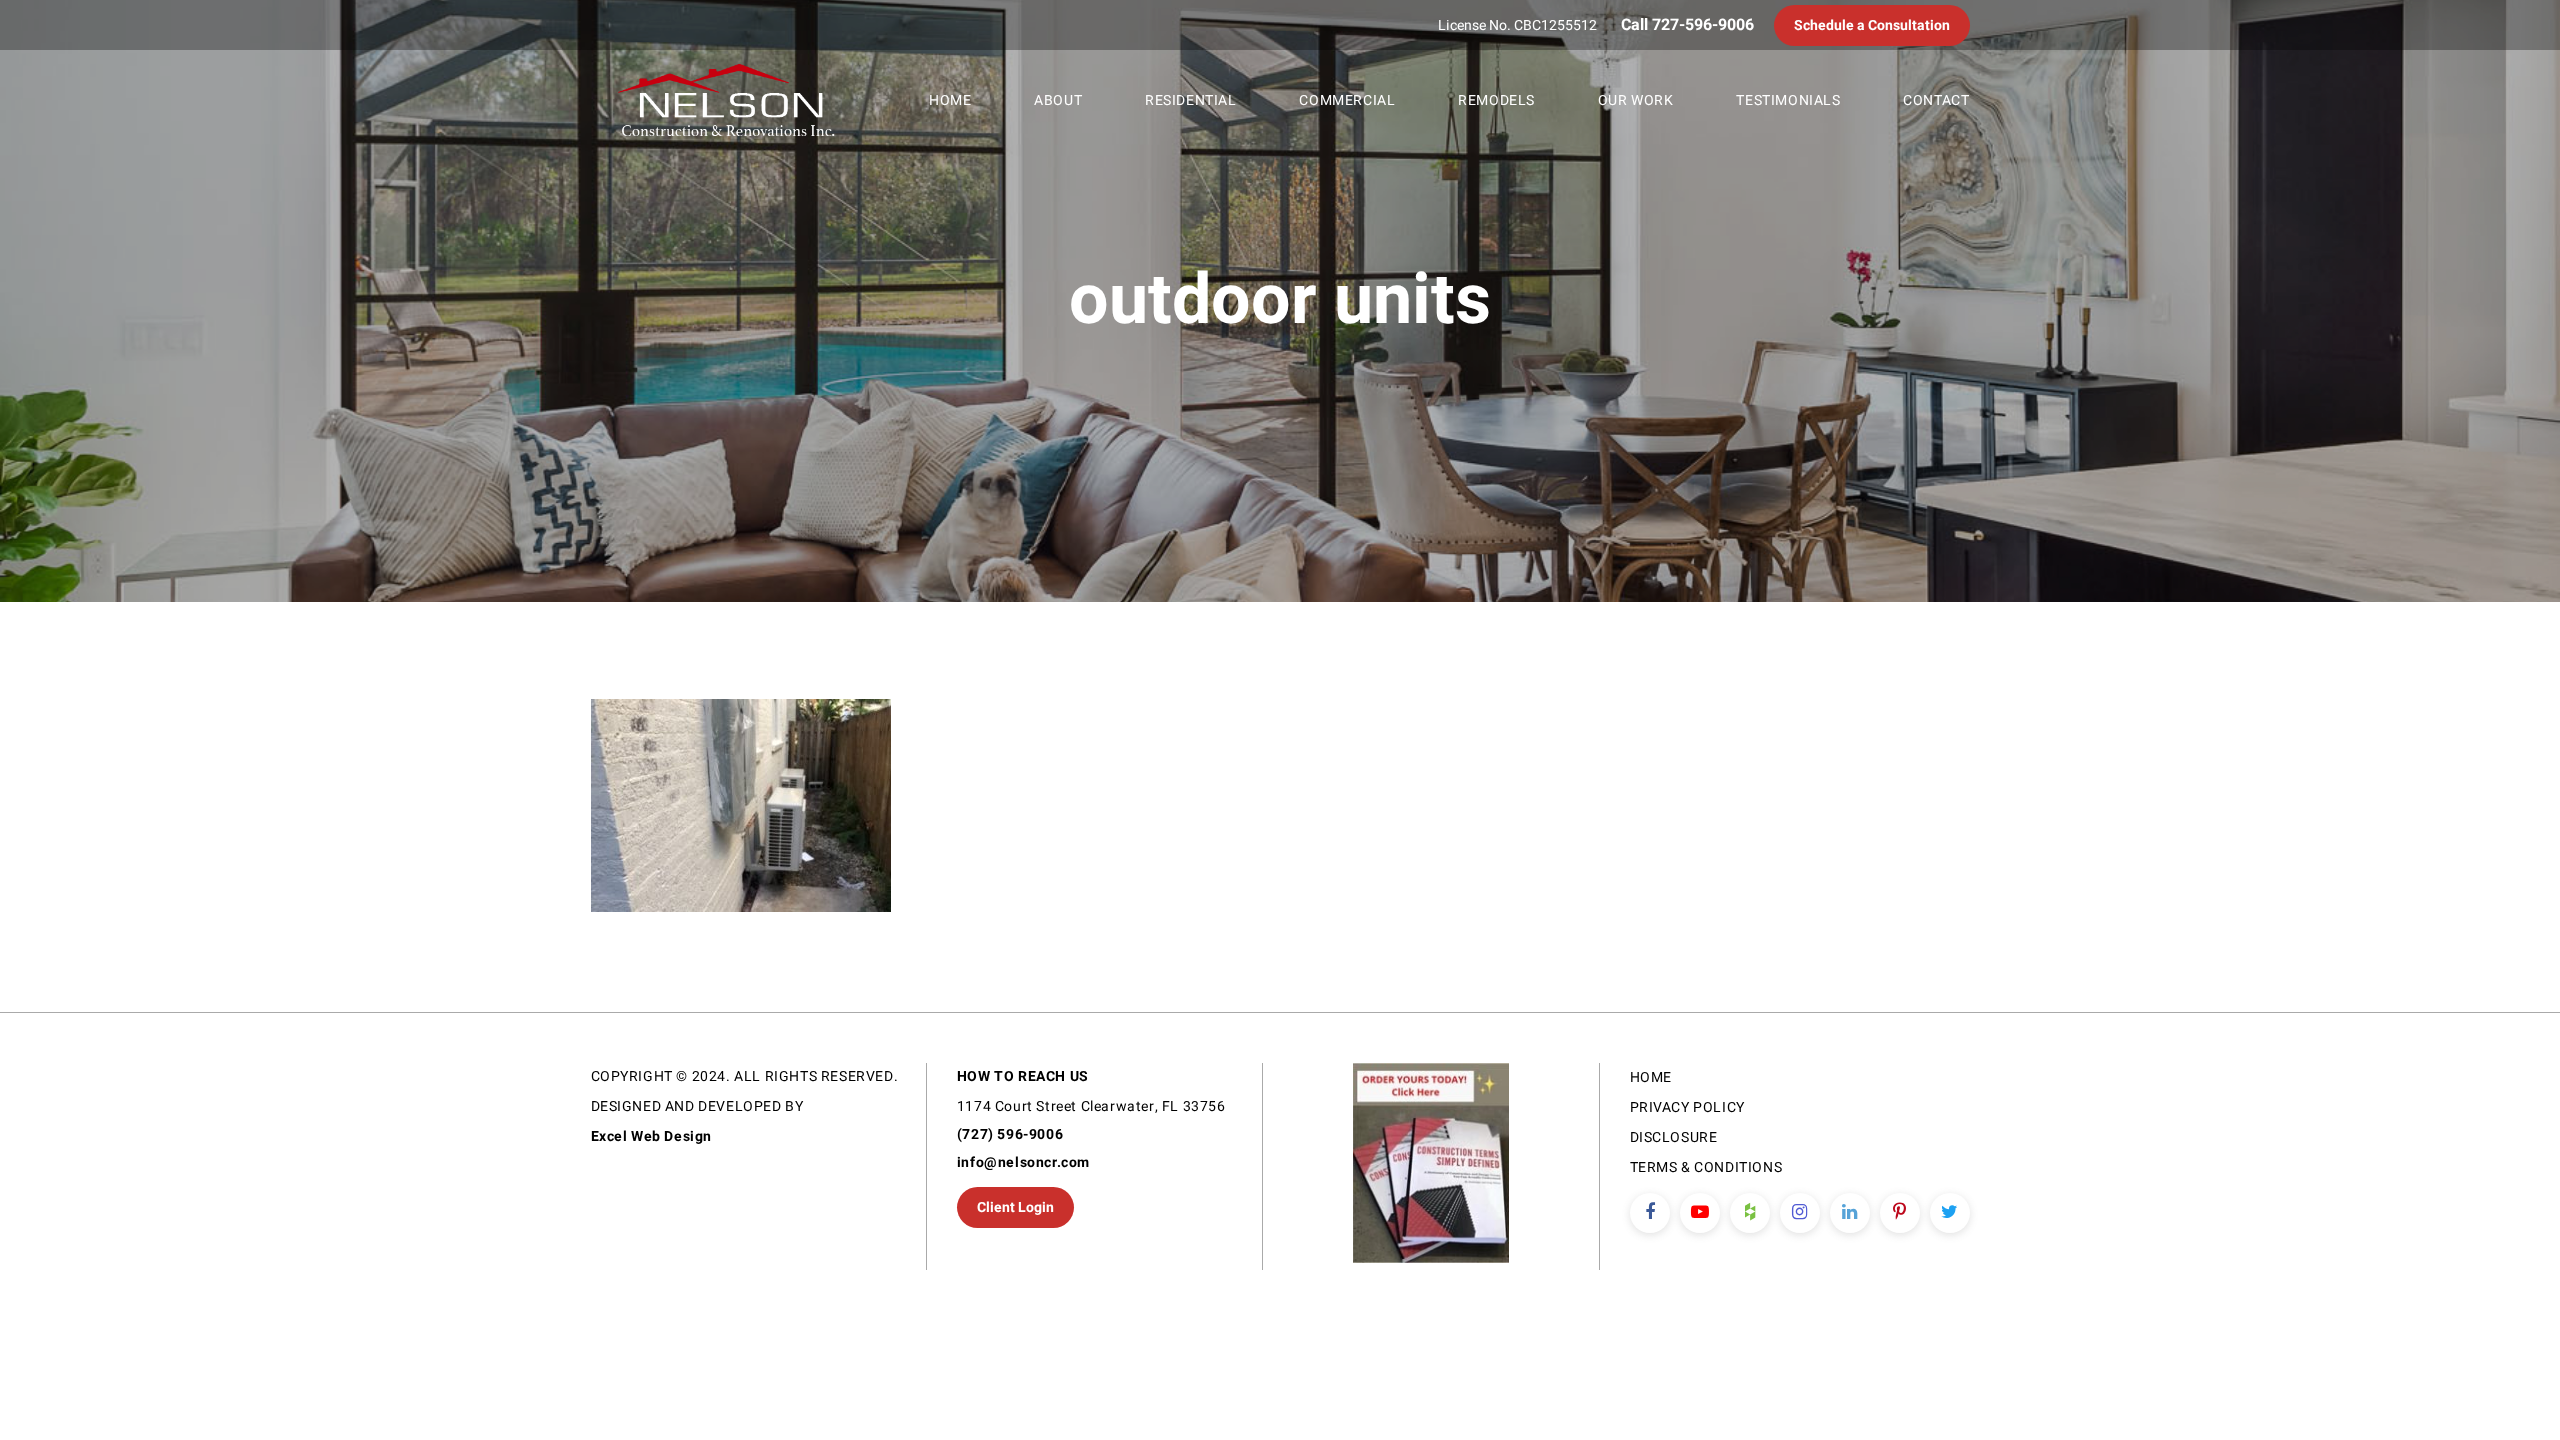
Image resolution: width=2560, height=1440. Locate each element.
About (1058, 100)
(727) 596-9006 (1010, 1134)
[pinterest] (1900, 1213)
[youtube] (1700, 1213)
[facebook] (1650, 1213)
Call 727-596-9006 (1687, 25)
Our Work (1636, 100)
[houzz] (1750, 1213)
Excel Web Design (652, 1136)
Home (950, 100)
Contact (1936, 100)
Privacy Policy (1687, 1107)
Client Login (1015, 1207)
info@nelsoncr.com (1023, 1162)
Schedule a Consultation (1872, 25)
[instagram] (1800, 1213)
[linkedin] (1850, 1213)
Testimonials (1788, 100)
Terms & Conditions (1706, 1167)
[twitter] (1950, 1213)
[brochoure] (1430, 1166)
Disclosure (1674, 1137)
